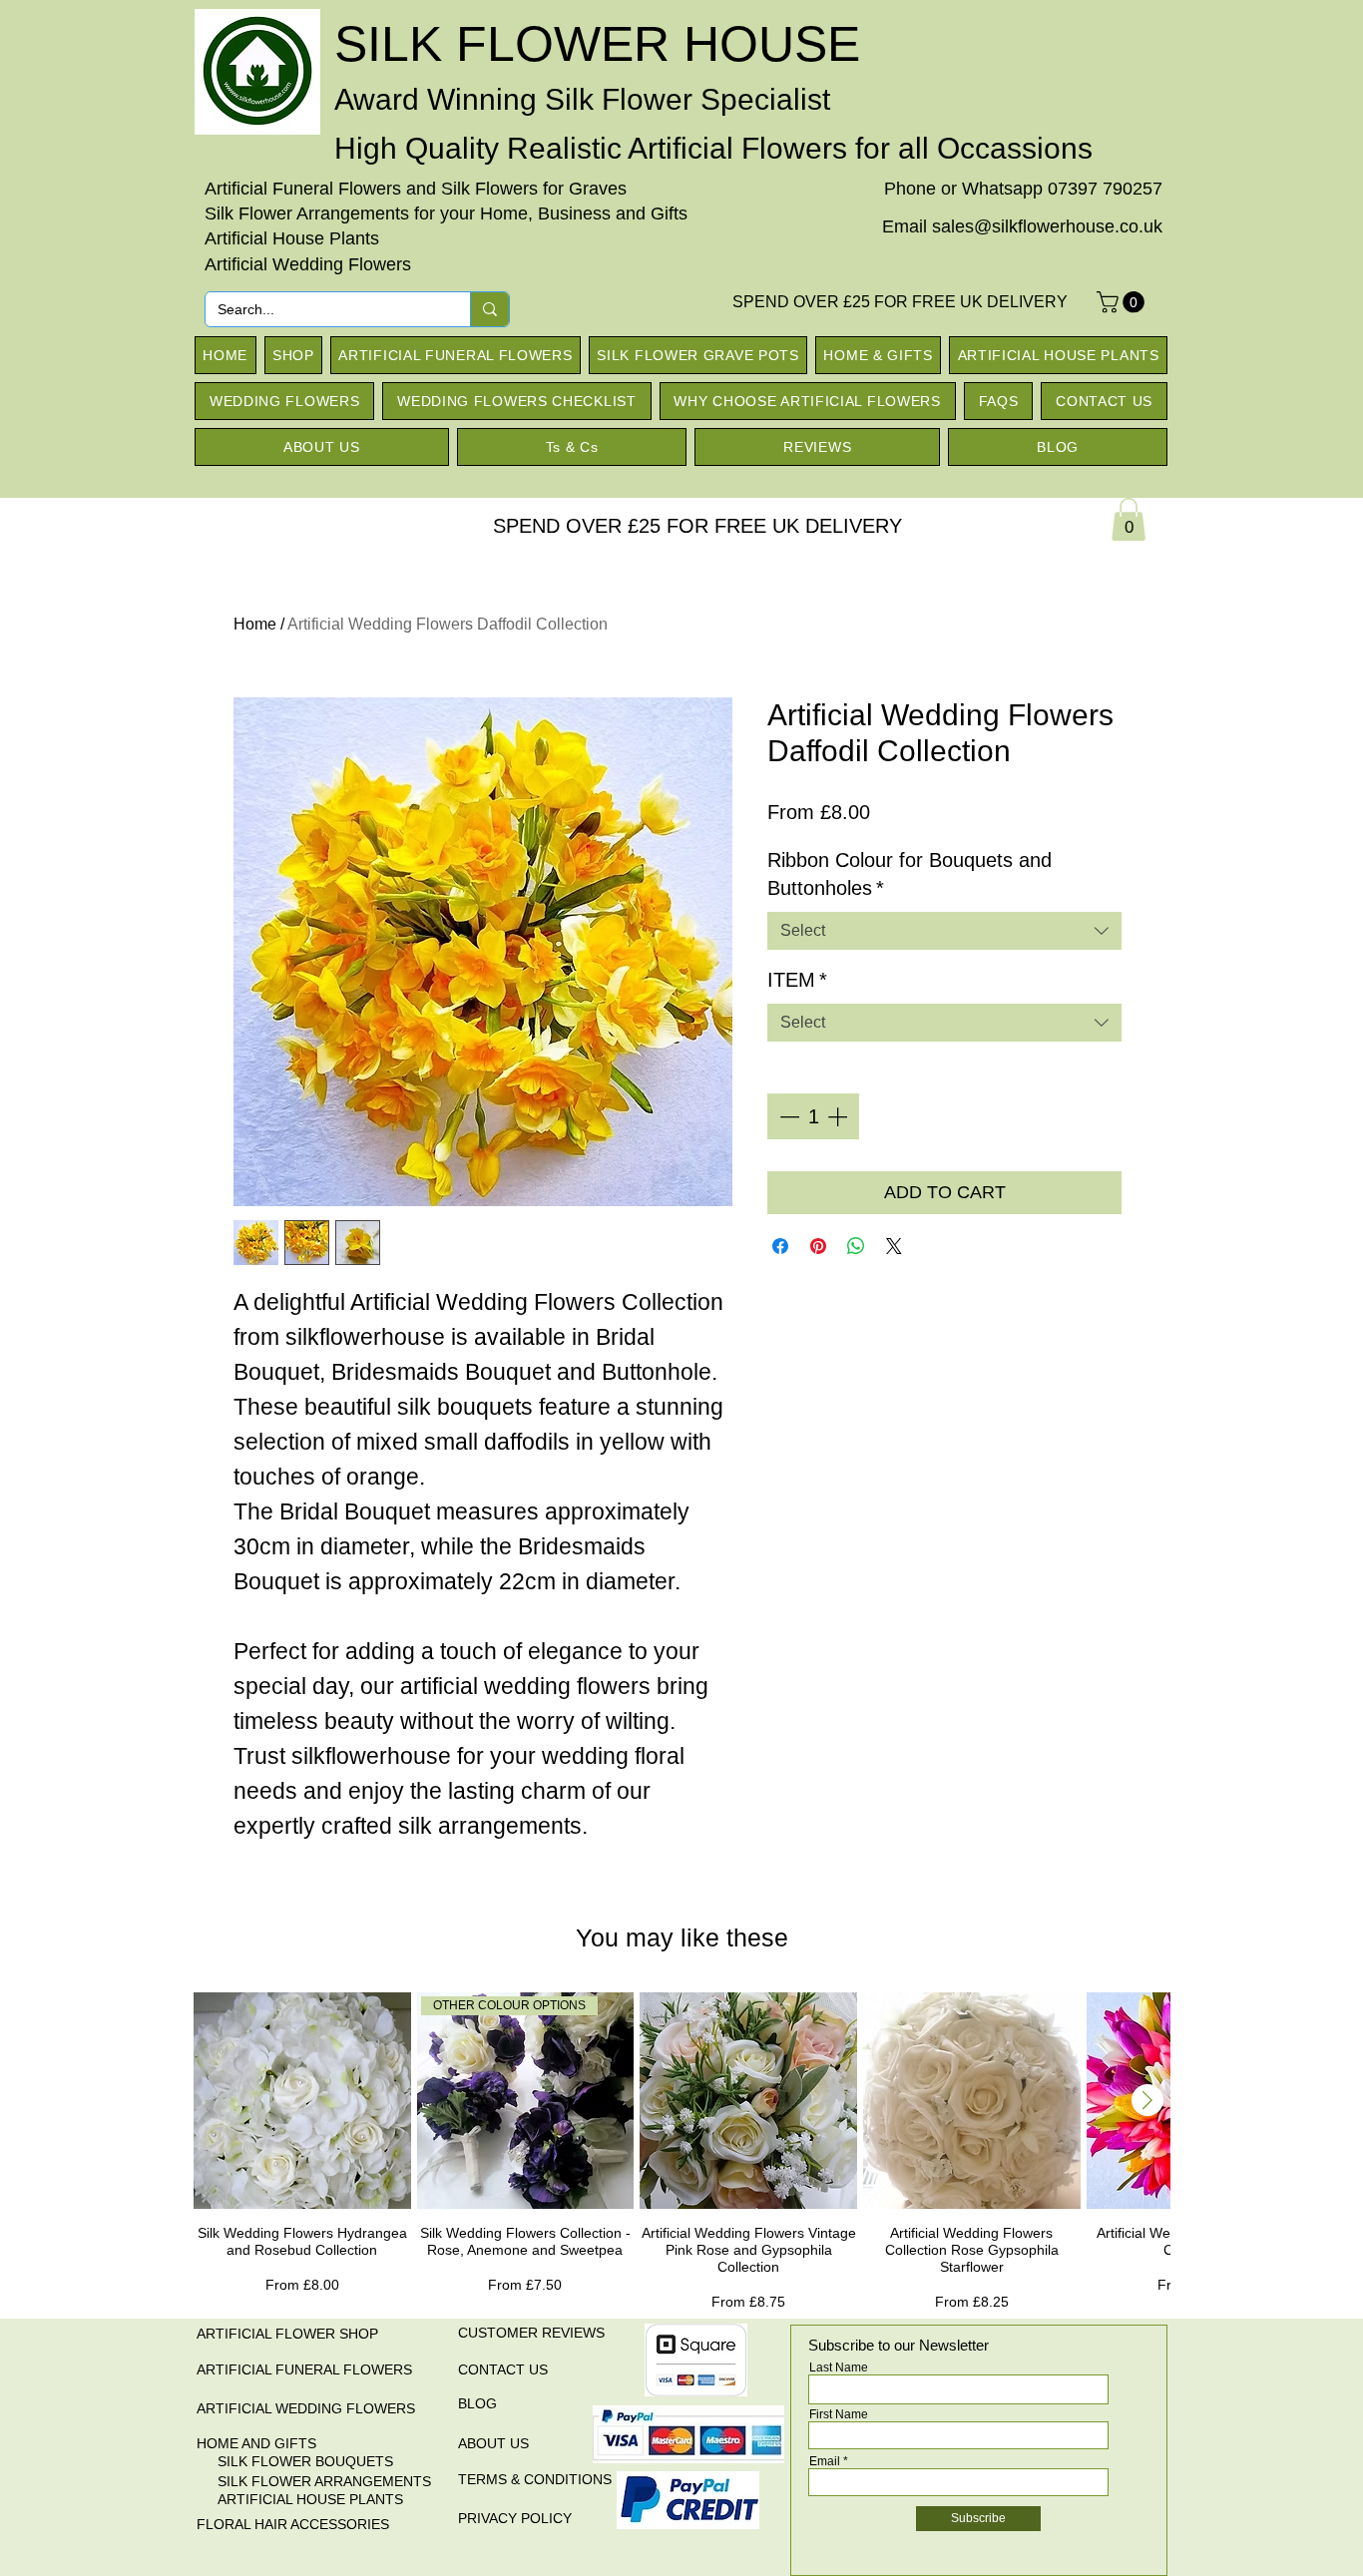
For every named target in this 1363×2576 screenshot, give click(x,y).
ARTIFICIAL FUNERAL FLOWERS (304, 2369)
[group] (681, 2152)
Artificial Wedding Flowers (308, 264)
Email (825, 2461)
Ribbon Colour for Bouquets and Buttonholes (909, 874)
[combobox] (944, 931)
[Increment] (839, 1116)
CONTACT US (503, 2369)
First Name (839, 2414)
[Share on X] (894, 1246)
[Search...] (489, 309)
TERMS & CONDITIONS (535, 2479)
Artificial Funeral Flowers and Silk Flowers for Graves (416, 189)
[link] (1129, 519)
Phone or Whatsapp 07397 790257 (1023, 189)
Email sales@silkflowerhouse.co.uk (1022, 226)
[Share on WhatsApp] (856, 1246)
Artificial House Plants (292, 238)
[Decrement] (787, 1116)
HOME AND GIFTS (256, 2443)
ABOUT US (493, 2443)
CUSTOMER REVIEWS (531, 2333)
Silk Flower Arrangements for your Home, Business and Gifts (446, 214)
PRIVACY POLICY (515, 2518)
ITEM (797, 980)
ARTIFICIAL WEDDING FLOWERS (306, 2408)
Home (255, 624)
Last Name (839, 2367)
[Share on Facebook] (780, 1246)
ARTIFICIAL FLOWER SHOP (287, 2334)
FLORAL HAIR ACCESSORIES (293, 2524)
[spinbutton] (813, 1116)
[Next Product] (1147, 2100)
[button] (1123, 302)
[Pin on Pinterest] (818, 1246)
